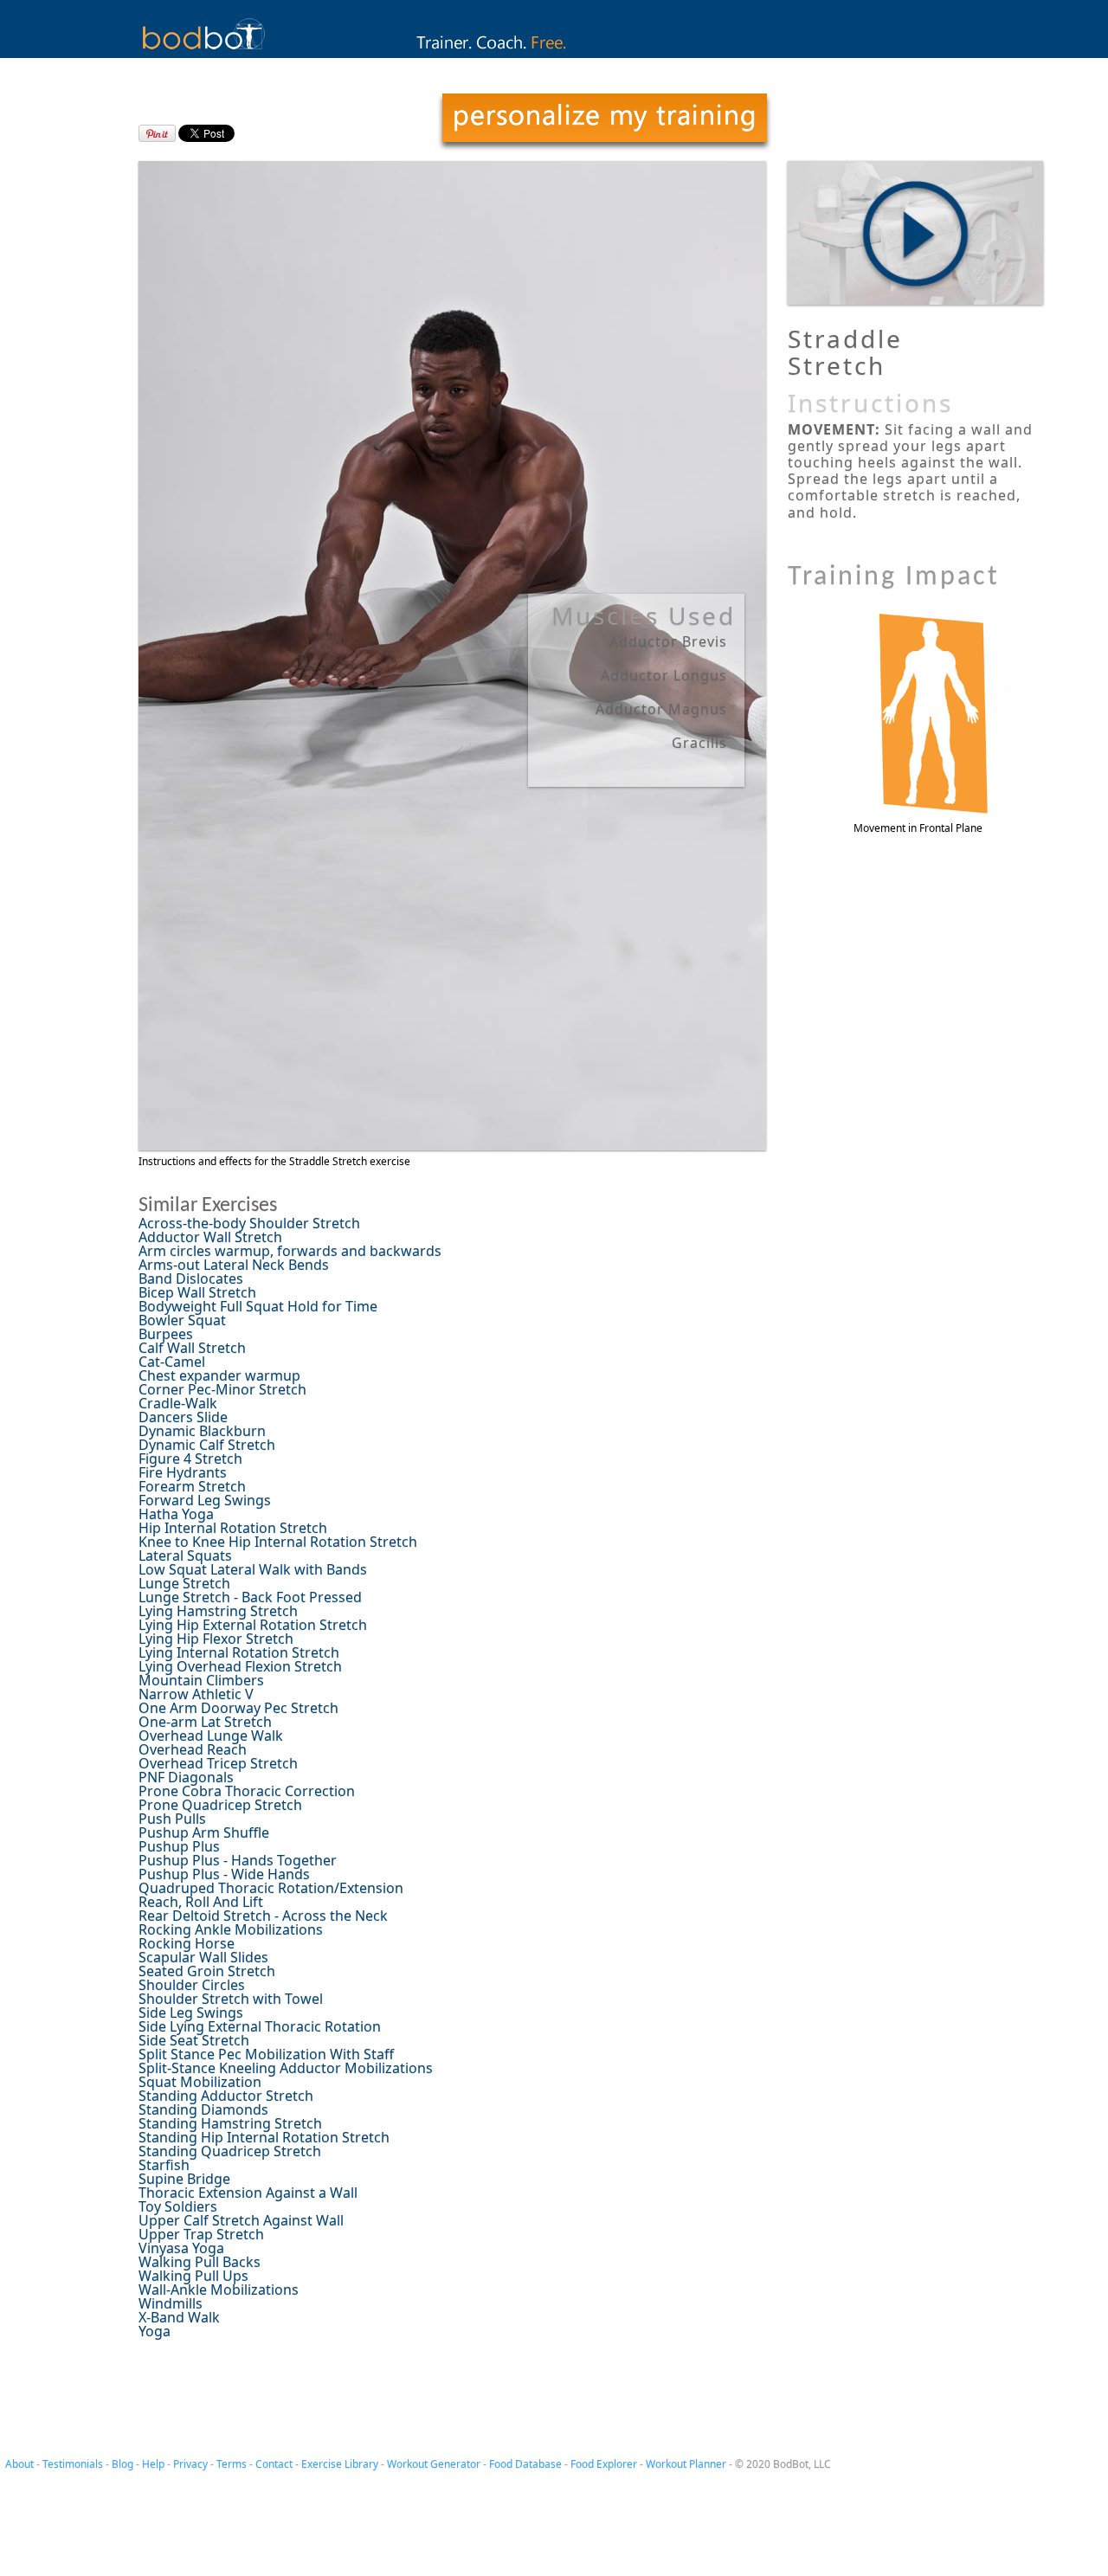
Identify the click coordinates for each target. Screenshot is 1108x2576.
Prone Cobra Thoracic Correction (247, 1791)
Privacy (190, 2464)
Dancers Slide (183, 1417)
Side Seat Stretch (194, 2040)
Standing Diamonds (203, 2109)
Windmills (171, 2303)
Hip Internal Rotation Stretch (233, 1528)
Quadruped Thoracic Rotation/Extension (271, 1888)
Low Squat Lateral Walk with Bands (253, 1569)
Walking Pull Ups (193, 2276)
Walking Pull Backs (200, 2262)
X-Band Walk (179, 2317)
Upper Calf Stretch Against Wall (241, 2220)
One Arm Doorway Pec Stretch (238, 1708)
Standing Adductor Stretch (226, 2096)
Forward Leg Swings (205, 1500)
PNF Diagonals (186, 1777)
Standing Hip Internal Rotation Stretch (264, 2137)
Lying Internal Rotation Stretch (239, 1652)
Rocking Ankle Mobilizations (231, 1929)
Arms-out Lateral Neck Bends (234, 1265)
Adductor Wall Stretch (210, 1237)
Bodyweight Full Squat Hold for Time (258, 1306)
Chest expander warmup (219, 1375)
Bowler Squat (182, 1320)
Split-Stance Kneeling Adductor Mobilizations (286, 2068)
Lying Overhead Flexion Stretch (240, 1666)
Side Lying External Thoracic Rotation (260, 2026)
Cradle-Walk (178, 1403)
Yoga (155, 2331)
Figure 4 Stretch (190, 1459)
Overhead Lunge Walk (211, 1736)
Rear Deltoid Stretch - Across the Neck (263, 1916)
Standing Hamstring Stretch (230, 2123)
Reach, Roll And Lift (201, 1902)
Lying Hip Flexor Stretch (216, 1639)
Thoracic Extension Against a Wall (248, 2193)
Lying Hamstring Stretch (218, 1611)
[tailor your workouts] (604, 122)
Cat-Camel (172, 1362)
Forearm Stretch (192, 1486)
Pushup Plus (179, 1846)
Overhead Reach (193, 1749)
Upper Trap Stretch (201, 2234)
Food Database (525, 2464)
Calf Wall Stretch (192, 1348)
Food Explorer (604, 2464)
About (19, 2464)
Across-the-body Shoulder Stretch (249, 1223)
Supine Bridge (184, 2179)
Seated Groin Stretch (207, 1971)
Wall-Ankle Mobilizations (219, 2289)
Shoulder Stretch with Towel (231, 1999)
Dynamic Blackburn (202, 1431)
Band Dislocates (191, 1278)
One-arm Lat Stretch (205, 1722)
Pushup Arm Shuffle (204, 1832)
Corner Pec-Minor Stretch (222, 1389)
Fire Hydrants (183, 1472)
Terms (232, 2464)
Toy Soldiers (178, 2206)
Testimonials (73, 2464)
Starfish (164, 2165)
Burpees (166, 1334)
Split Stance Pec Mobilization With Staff (266, 2054)
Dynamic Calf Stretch (207, 1445)
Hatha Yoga (176, 1514)
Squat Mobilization (200, 2082)
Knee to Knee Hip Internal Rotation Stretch (278, 1542)
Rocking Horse (187, 1943)
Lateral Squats (185, 1555)
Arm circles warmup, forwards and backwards (290, 1251)
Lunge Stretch (184, 1583)
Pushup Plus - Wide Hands (224, 1874)
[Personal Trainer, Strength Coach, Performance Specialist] (554, 53)
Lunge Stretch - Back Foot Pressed (250, 1597)
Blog (122, 2464)
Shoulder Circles (192, 1985)
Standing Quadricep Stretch (230, 2151)
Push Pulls (172, 1819)
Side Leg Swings (191, 2012)
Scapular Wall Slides (203, 1957)
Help (153, 2464)
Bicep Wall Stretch (197, 1292)
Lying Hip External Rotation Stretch (253, 1625)
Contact (274, 2464)
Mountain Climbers (201, 1680)
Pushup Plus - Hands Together (238, 1860)
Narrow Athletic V (196, 1694)
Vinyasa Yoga (181, 2248)
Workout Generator (434, 2464)
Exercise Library (340, 2464)
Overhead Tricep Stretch (218, 1763)
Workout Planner (686, 2464)
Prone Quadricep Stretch (220, 1805)
